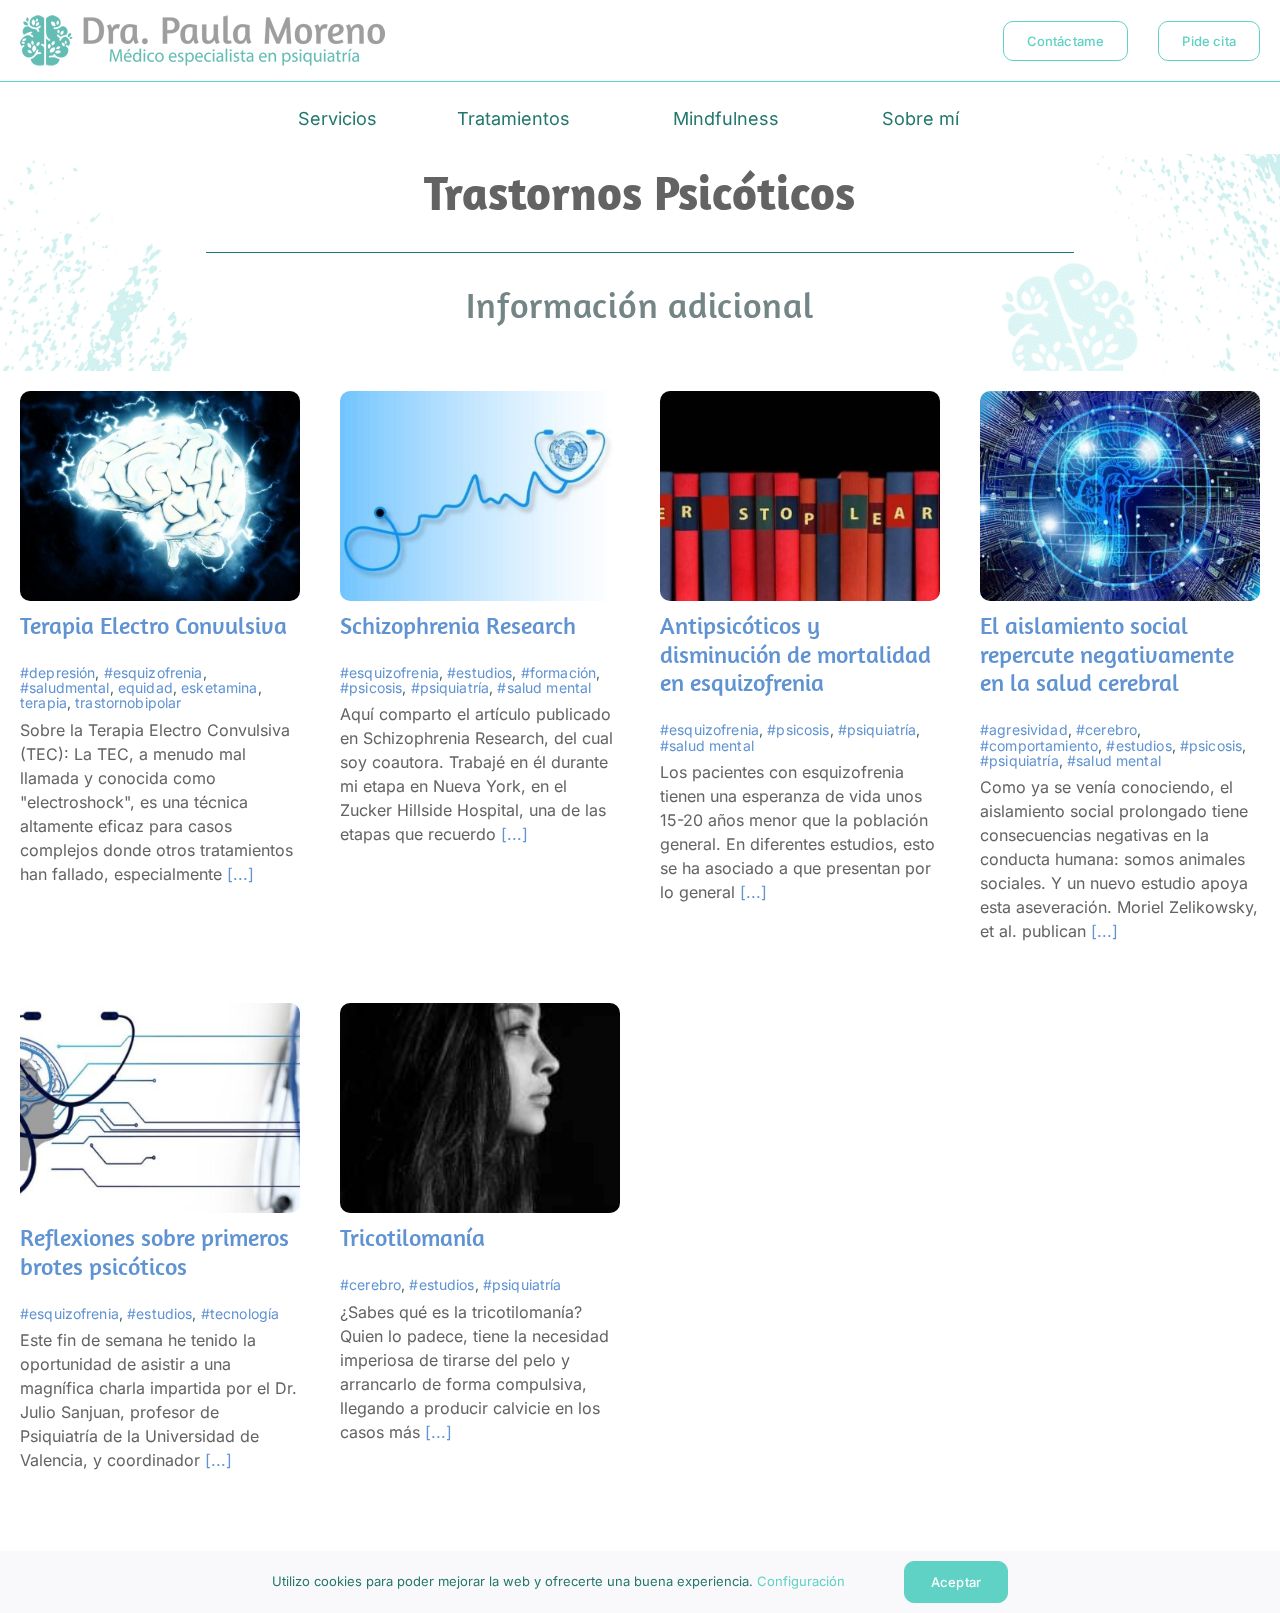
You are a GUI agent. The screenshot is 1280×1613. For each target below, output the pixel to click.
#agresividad (1024, 729)
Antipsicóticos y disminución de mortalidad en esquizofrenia (795, 654)
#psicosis (371, 687)
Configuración (804, 1581)
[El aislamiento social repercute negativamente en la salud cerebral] (1120, 403)
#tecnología (240, 1313)
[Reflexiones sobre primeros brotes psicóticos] (160, 1015)
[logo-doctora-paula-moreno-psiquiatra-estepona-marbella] (202, 23)
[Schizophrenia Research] (480, 403)
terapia (43, 702)
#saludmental (65, 687)
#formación (558, 672)
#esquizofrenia (153, 672)
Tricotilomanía (412, 1237)
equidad (145, 687)
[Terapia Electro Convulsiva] (160, 403)
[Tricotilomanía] (480, 1015)
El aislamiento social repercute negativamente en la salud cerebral (1107, 654)
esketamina (219, 687)
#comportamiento (1039, 745)
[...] (238, 874)
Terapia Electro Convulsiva (153, 625)
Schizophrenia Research (458, 625)
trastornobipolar (128, 702)
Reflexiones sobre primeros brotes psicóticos (154, 1251)
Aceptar (955, 1582)
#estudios (479, 672)
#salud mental (544, 687)
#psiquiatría (450, 687)
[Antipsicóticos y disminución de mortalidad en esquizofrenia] (800, 403)
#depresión (57, 672)
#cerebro (1106, 729)
